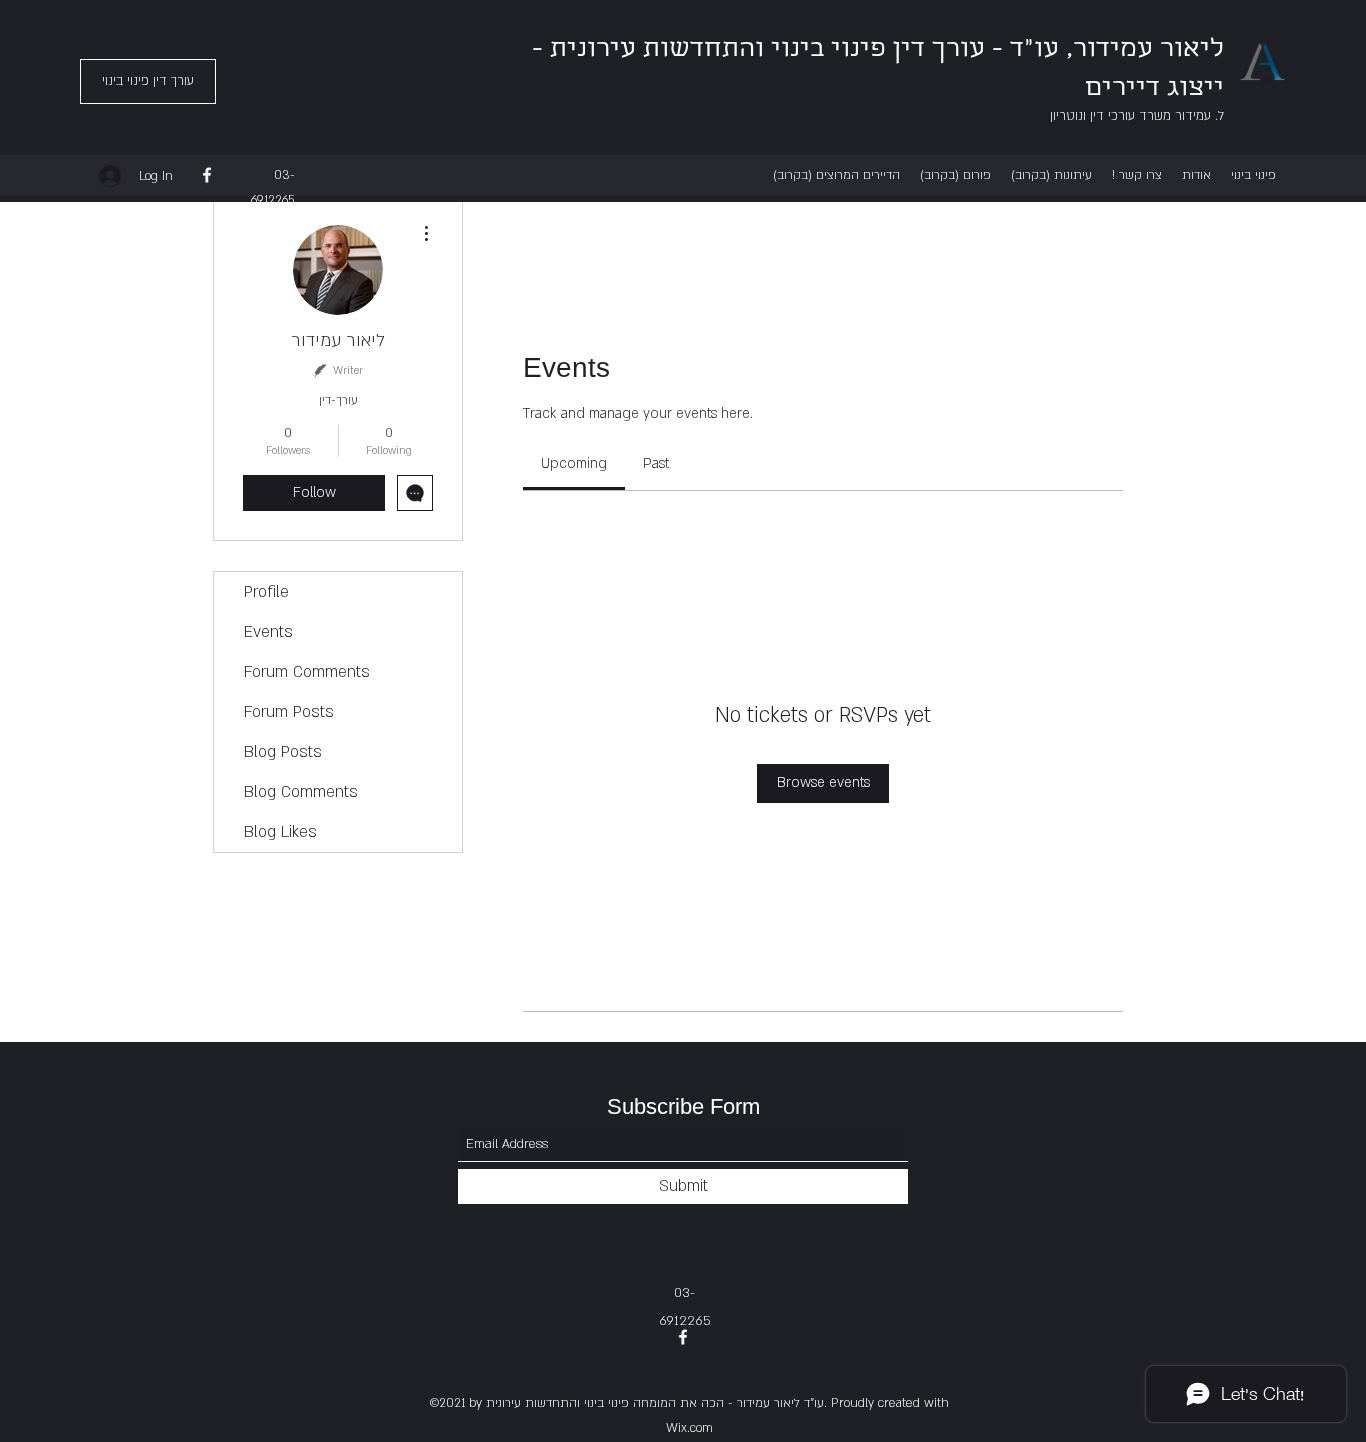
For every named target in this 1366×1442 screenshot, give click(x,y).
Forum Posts (289, 712)
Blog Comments (301, 792)
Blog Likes (280, 832)
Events (268, 632)
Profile (266, 592)
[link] (574, 463)
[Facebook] (207, 175)
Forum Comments (307, 672)
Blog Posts (283, 752)
